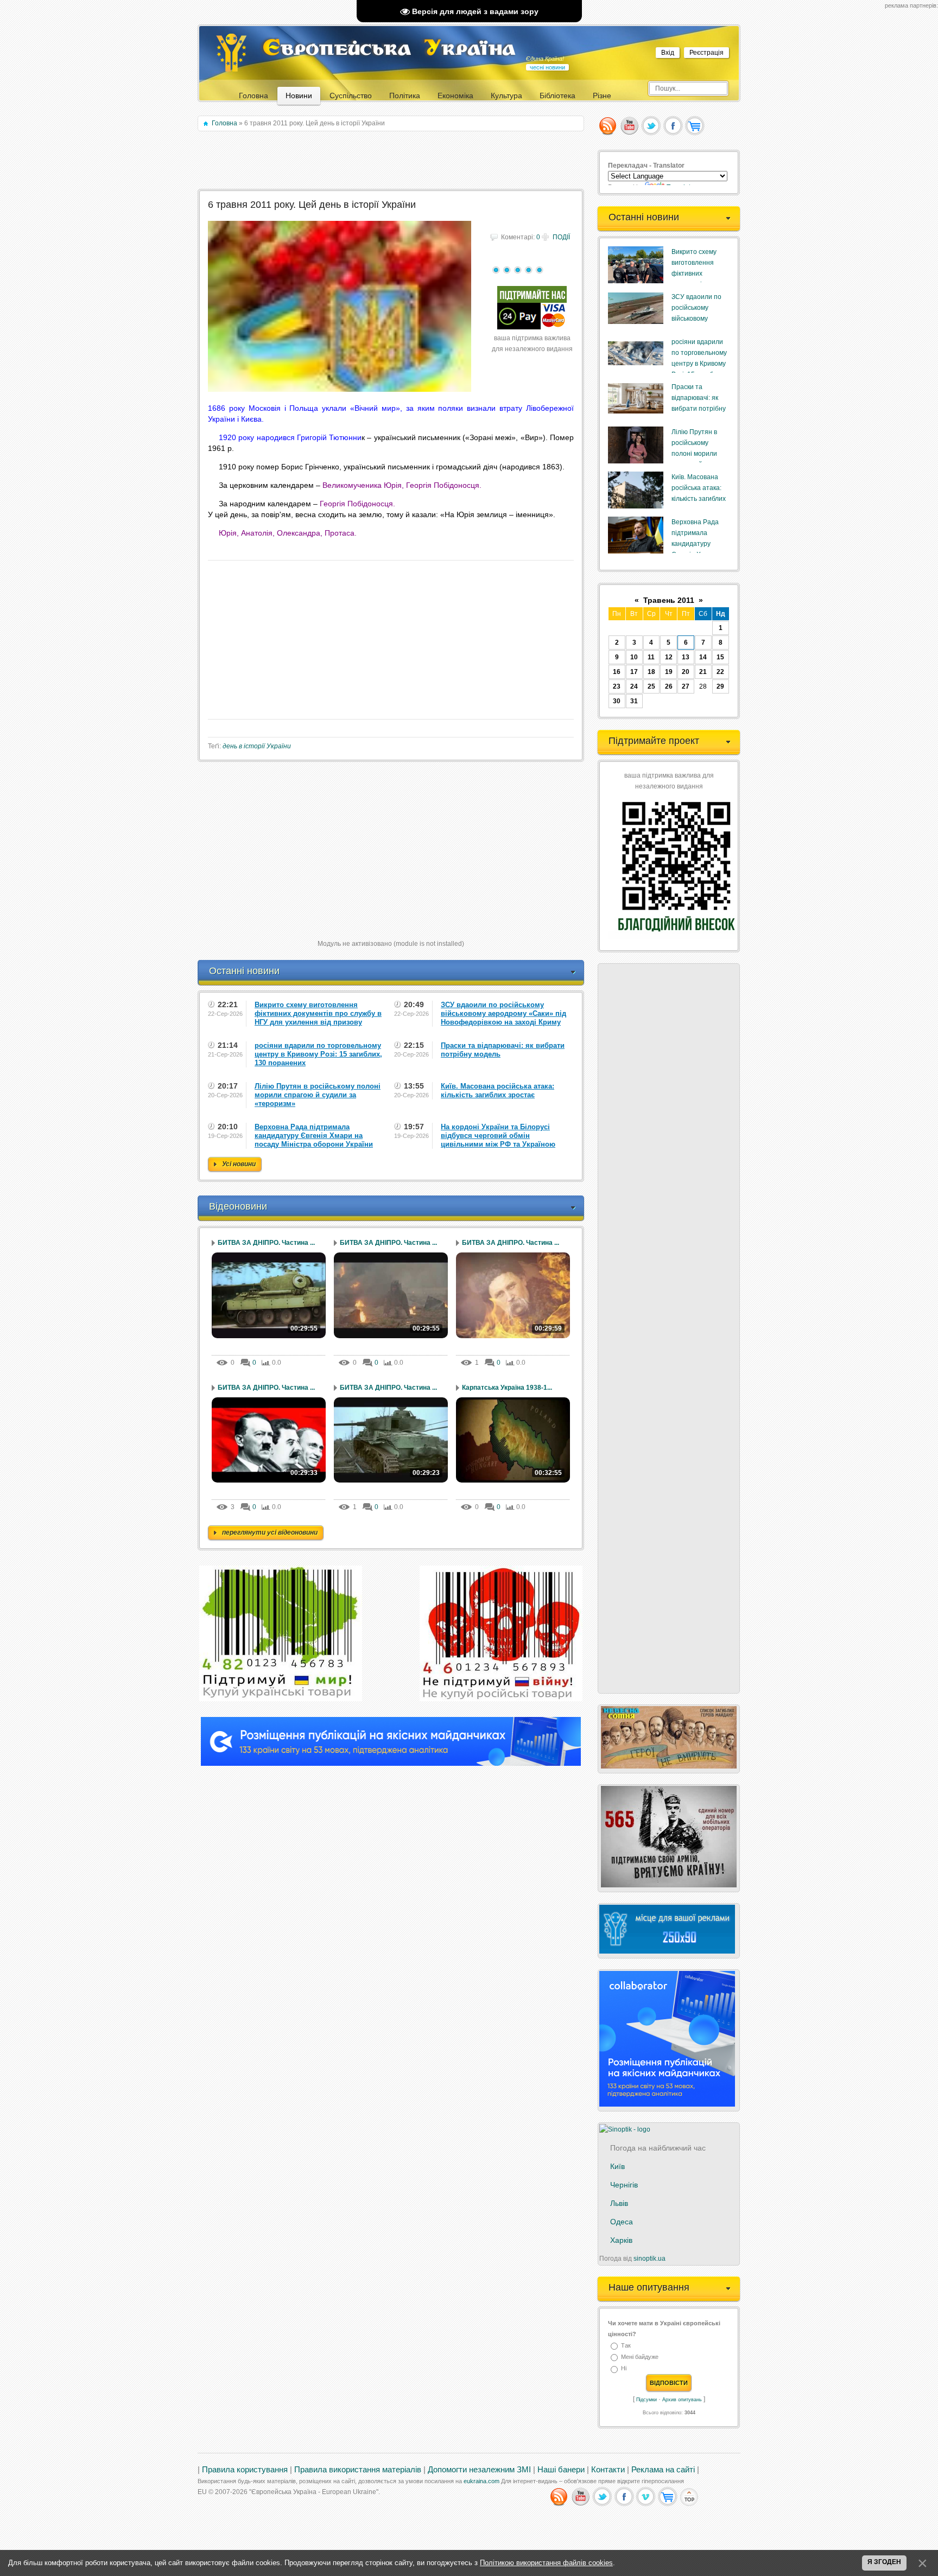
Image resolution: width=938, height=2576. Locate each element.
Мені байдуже (640, 2357)
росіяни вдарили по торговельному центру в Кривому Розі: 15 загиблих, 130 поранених (699, 364)
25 (651, 686)
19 (669, 672)
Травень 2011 (669, 600)
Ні (624, 2369)
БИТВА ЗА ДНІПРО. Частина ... (266, 1243)
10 (634, 657)
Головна (224, 123)
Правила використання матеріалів (358, 2470)
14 (703, 657)
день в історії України (257, 746)
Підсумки (647, 2400)
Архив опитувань (682, 2400)
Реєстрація (706, 53)
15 (720, 657)
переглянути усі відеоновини (270, 1532)
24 (634, 686)
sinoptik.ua (649, 2259)
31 (634, 701)
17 (634, 672)
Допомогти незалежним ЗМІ (479, 2470)
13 (686, 657)
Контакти (608, 2470)
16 (617, 672)
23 (617, 686)
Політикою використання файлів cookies (546, 2563)
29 (720, 686)
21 (703, 672)
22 (720, 672)
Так (626, 2345)
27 (686, 686)
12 (669, 657)
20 (686, 672)
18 (651, 672)
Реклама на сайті (663, 2470)
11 (651, 657)
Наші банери (561, 2470)
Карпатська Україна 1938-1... (507, 1388)
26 (669, 686)
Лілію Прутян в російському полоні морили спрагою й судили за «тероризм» (699, 454)
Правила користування (245, 2470)
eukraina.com (481, 2481)
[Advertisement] (392, 161)
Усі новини (239, 1164)
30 (617, 701)
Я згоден (884, 2562)
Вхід (668, 53)
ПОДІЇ (561, 237)
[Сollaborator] (391, 1764)
